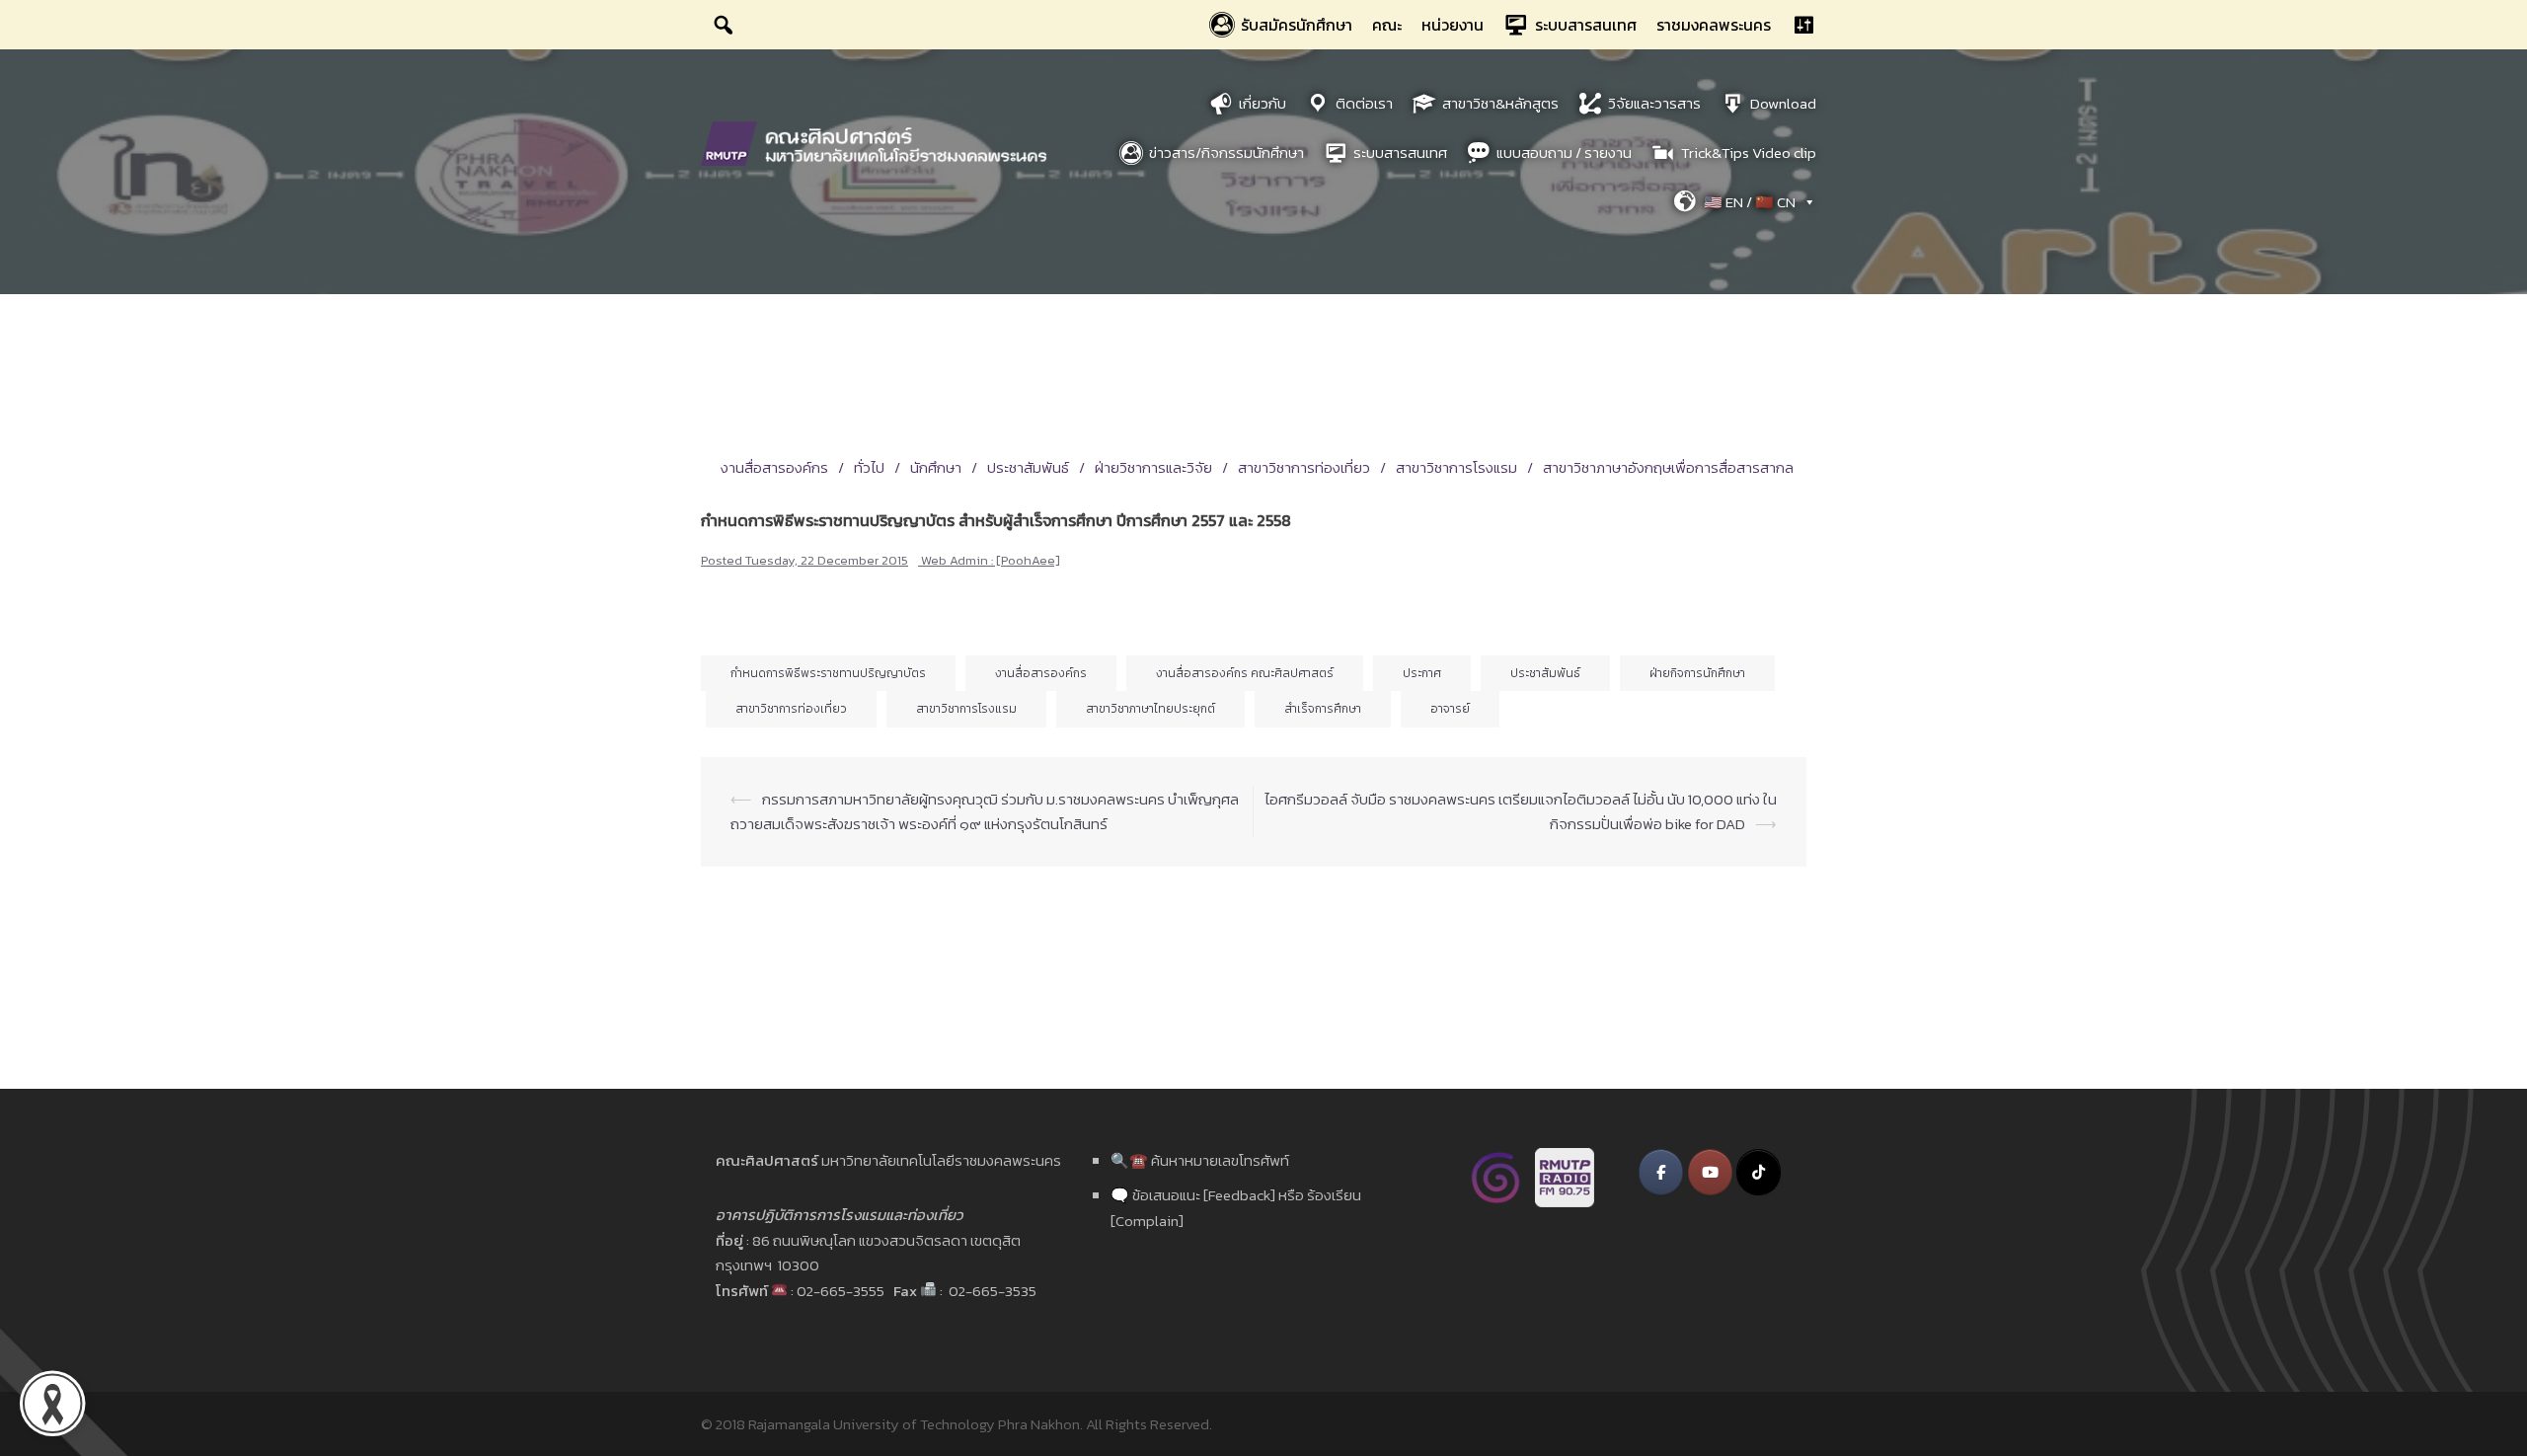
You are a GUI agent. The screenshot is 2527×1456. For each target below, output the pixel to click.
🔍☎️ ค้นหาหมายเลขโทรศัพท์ (1200, 1160)
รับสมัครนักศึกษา (1297, 25)
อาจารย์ (1450, 709)
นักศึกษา (936, 467)
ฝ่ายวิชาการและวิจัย (1153, 467)
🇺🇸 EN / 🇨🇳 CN (1750, 202)
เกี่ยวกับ (1263, 103)
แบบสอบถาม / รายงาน (1564, 153)
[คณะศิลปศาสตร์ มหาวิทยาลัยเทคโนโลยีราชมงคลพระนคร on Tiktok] (1759, 1172)
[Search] (724, 25)
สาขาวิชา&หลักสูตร (1500, 103)
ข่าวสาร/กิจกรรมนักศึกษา (1226, 153)
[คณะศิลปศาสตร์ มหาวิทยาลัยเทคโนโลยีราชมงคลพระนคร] (879, 142)
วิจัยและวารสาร (1654, 103)
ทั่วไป (869, 467)
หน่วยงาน (1453, 25)
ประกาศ (1422, 673)
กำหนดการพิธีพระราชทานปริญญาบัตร (828, 673)
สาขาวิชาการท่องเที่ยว (1304, 467)
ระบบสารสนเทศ (1586, 25)
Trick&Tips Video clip (1749, 153)
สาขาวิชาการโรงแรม (1456, 467)
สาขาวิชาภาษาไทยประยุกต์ (1150, 709)
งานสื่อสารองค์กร (774, 467)
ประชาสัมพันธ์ (1028, 467)
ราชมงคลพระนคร (1714, 25)
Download (1783, 103)
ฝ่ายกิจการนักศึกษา (1697, 673)
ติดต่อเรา (1364, 103)
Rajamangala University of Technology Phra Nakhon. (916, 1424)
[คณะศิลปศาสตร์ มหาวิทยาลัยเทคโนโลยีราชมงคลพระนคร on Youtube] (1710, 1172)
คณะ (1387, 25)
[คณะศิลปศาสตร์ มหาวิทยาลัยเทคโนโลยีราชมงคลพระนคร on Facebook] (1661, 1172)
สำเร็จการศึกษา (1323, 709)
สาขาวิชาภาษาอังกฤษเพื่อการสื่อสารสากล (1668, 467)
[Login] (1803, 25)
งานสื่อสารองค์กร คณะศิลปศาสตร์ (1245, 673)
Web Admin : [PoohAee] (991, 560)
